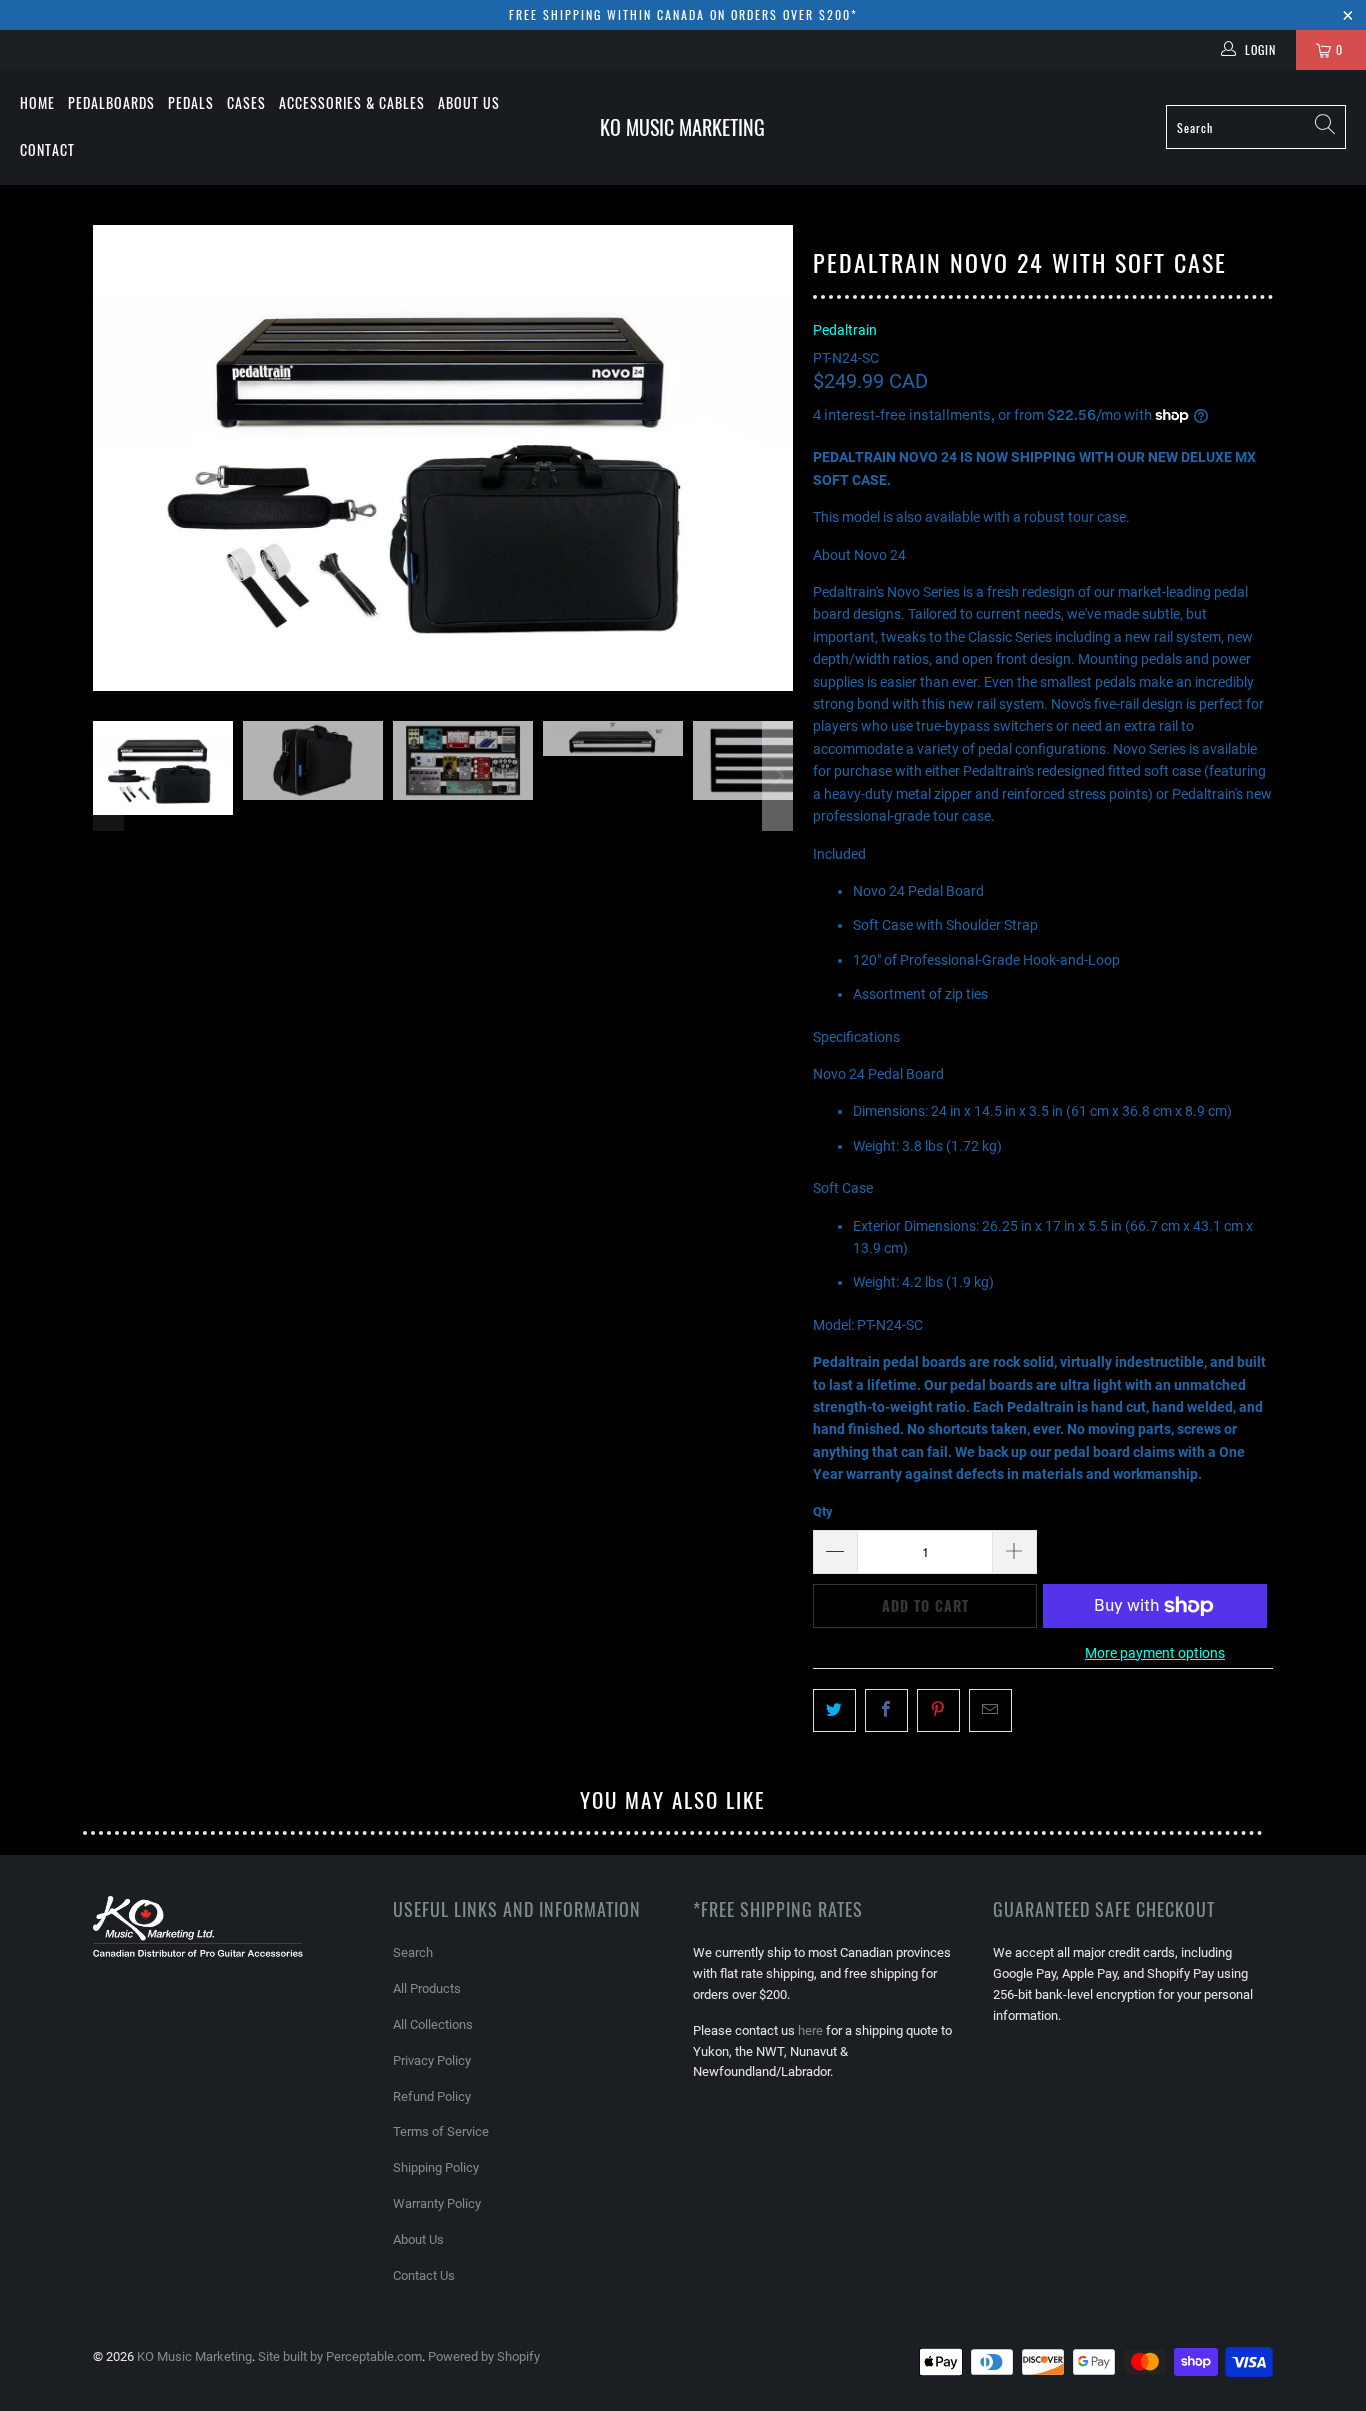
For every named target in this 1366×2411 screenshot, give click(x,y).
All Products (427, 1988)
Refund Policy (432, 2096)
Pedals (191, 102)
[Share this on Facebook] (886, 1710)
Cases (246, 102)
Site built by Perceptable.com (340, 2356)
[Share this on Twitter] (834, 1710)
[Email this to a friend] (990, 1710)
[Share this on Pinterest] (938, 1710)
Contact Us (424, 2275)
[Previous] (108, 458)
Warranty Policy (437, 2203)
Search (413, 1952)
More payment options (1155, 1653)
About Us (469, 102)
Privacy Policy (432, 2060)
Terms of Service (441, 2131)
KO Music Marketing (194, 2356)
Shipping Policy (436, 2167)
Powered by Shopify (484, 2356)
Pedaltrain (845, 330)
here (810, 2030)
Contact (47, 149)
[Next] (778, 458)
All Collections (433, 2024)
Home (37, 102)
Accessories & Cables (352, 102)
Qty (823, 1511)
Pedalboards (111, 102)
